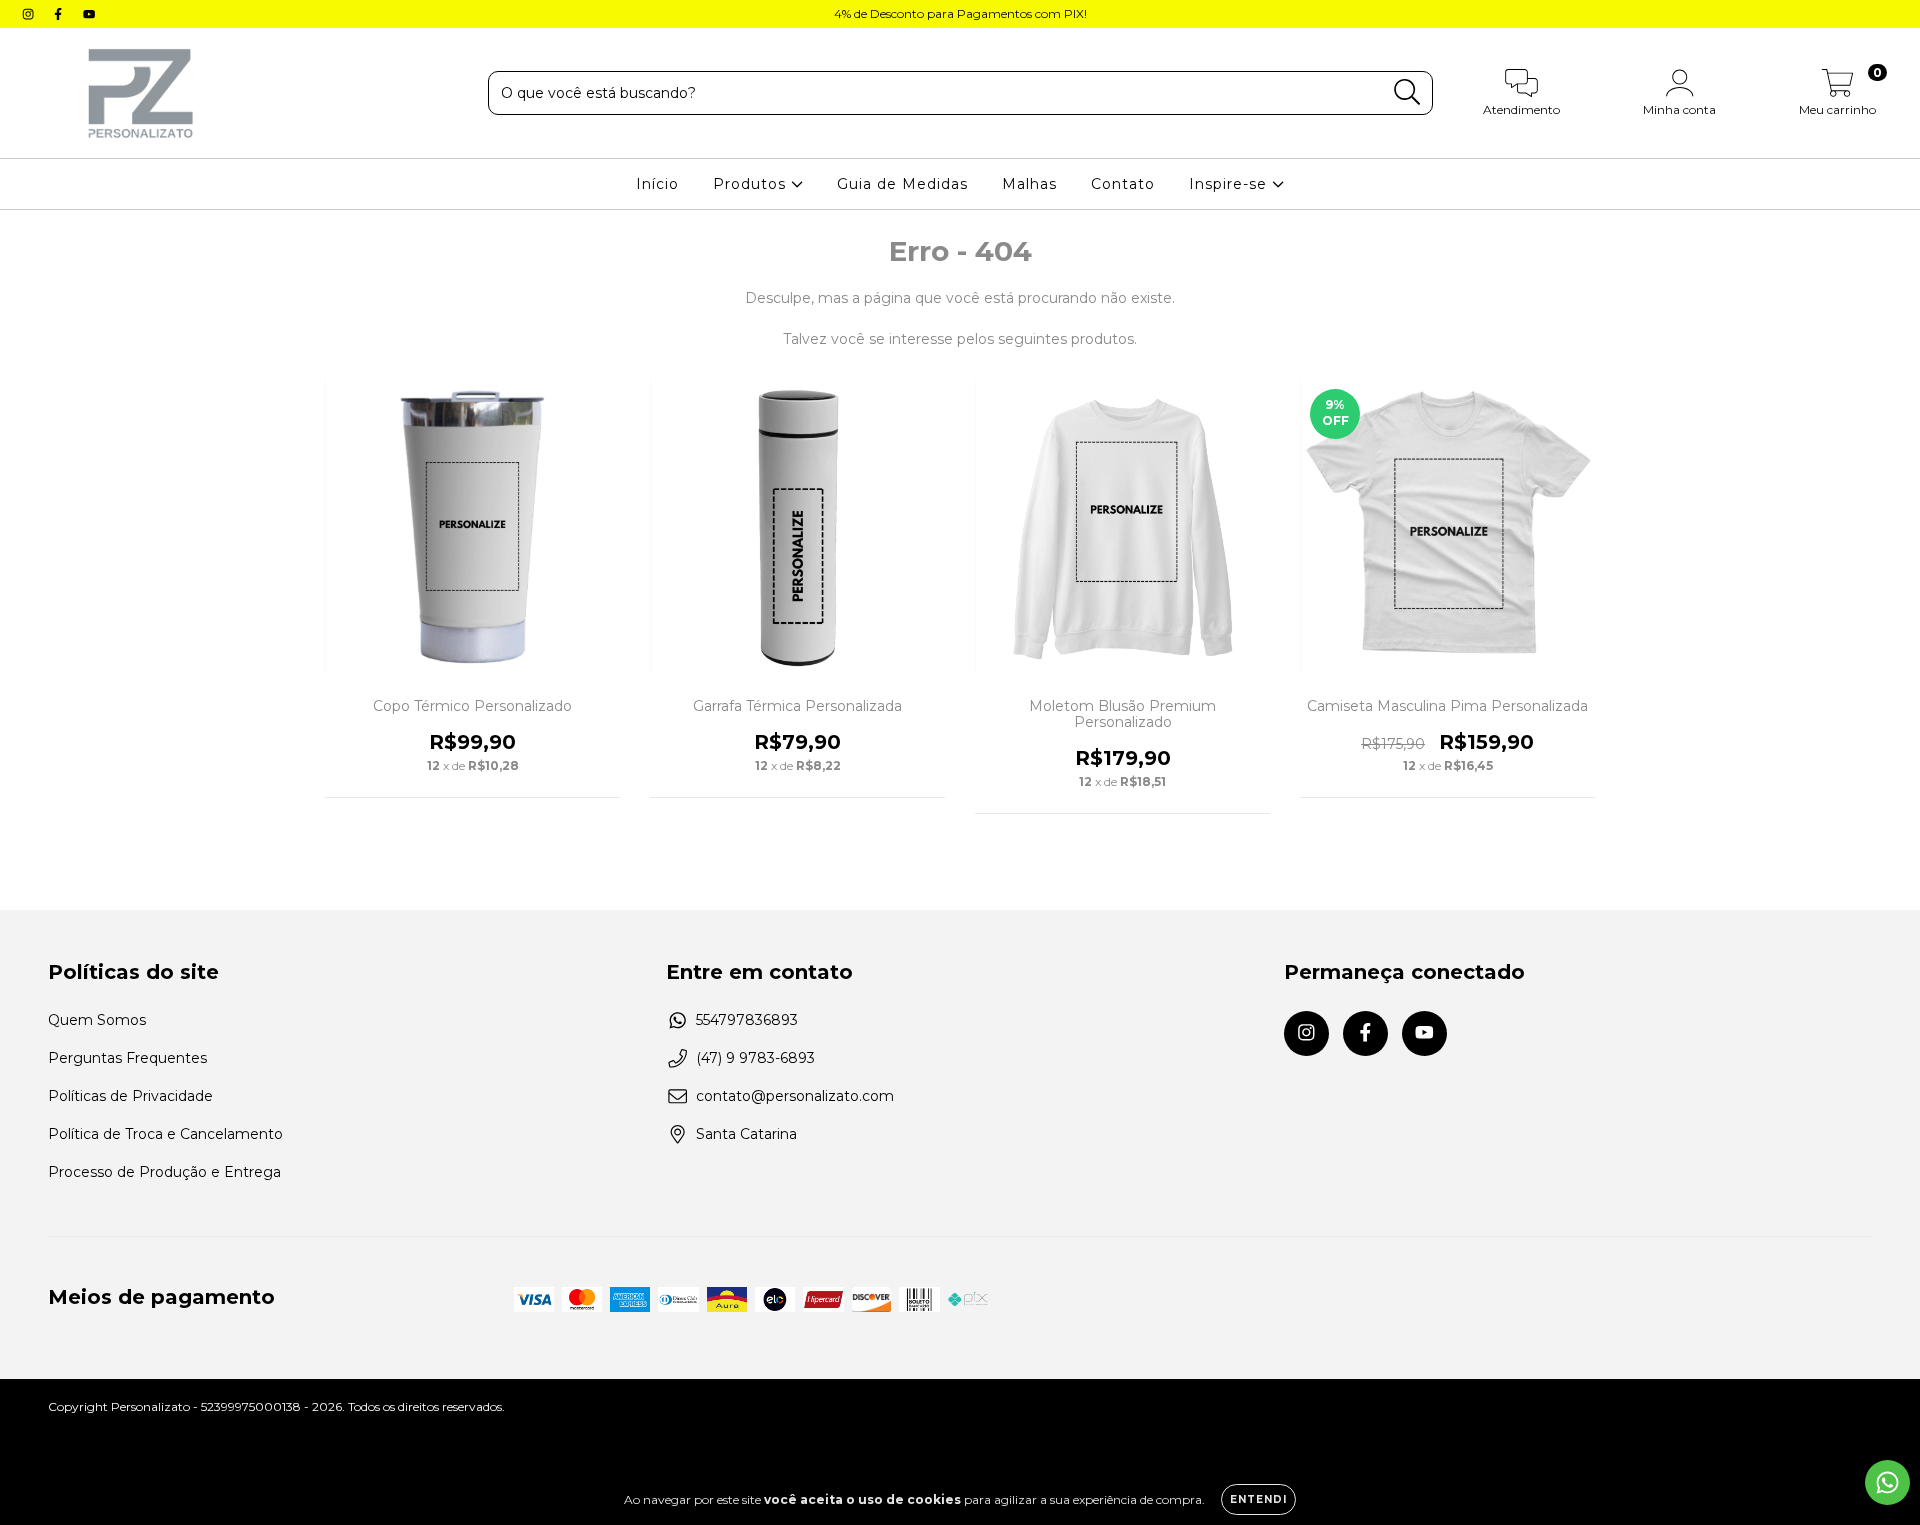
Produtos (752, 184)
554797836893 (747, 1020)
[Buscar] (1407, 92)
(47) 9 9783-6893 (755, 1058)
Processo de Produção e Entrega (164, 1172)
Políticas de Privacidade (130, 1096)
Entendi (1258, 1499)
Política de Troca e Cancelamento (165, 1134)
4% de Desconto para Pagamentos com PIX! (960, 13)
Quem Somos (97, 1020)
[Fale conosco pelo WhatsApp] (1887, 1482)
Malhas (1029, 184)
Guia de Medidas (902, 184)
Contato (1123, 184)
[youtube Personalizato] (89, 14)
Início (657, 184)
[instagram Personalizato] (30, 14)
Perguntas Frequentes (127, 1058)
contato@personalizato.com (795, 1096)
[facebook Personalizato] (60, 14)
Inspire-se (1230, 184)
